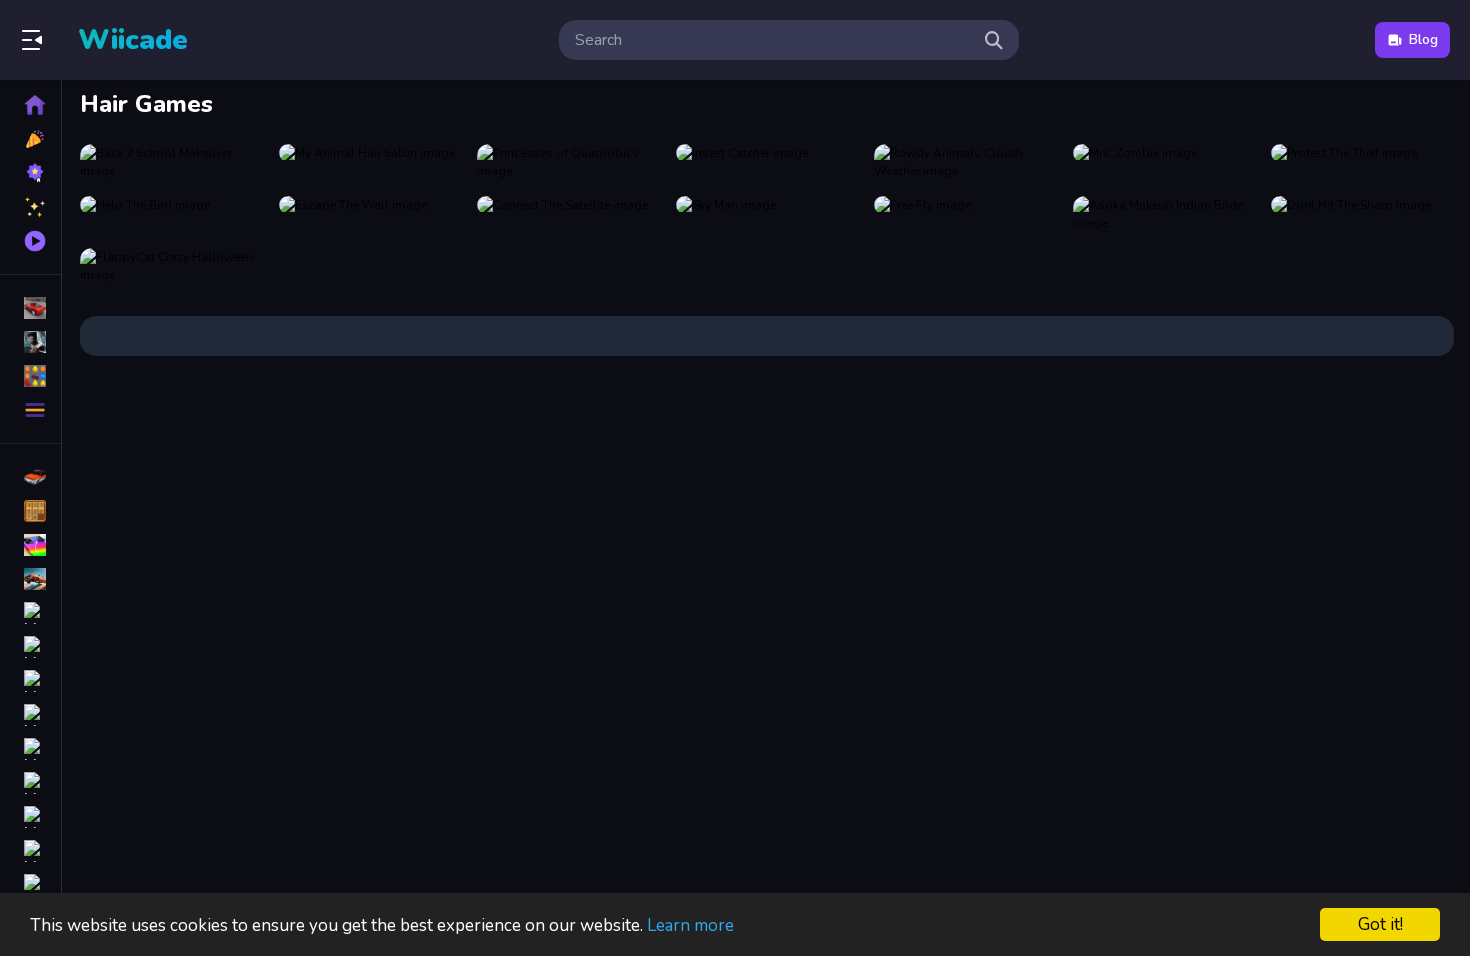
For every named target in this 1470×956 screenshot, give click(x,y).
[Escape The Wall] (370, 214)
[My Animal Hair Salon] (370, 162)
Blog (1423, 39)
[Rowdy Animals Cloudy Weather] (965, 162)
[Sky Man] (767, 214)
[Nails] (30, 647)
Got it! (1380, 924)
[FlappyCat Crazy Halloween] (171, 266)
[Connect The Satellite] (568, 214)
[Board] (30, 715)
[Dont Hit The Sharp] (1362, 214)
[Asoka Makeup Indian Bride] (1164, 214)
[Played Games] (30, 241)
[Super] (30, 817)
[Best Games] (30, 173)
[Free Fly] (965, 214)
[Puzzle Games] (30, 376)
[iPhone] (30, 545)
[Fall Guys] (30, 749)
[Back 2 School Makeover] (171, 162)
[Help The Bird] (171, 214)
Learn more (690, 925)
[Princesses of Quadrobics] (568, 162)
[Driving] (30, 477)
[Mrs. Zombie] (1164, 162)
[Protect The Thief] (1362, 162)
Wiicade (133, 40)
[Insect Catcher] (767, 162)
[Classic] (30, 511)
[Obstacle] (30, 851)
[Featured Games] (30, 207)
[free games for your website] (30, 579)
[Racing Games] (30, 308)
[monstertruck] (30, 783)
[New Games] (30, 139)
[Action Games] (30, 342)
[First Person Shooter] (30, 613)
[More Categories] (30, 410)
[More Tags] (30, 885)
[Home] (30, 105)
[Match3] (30, 681)
